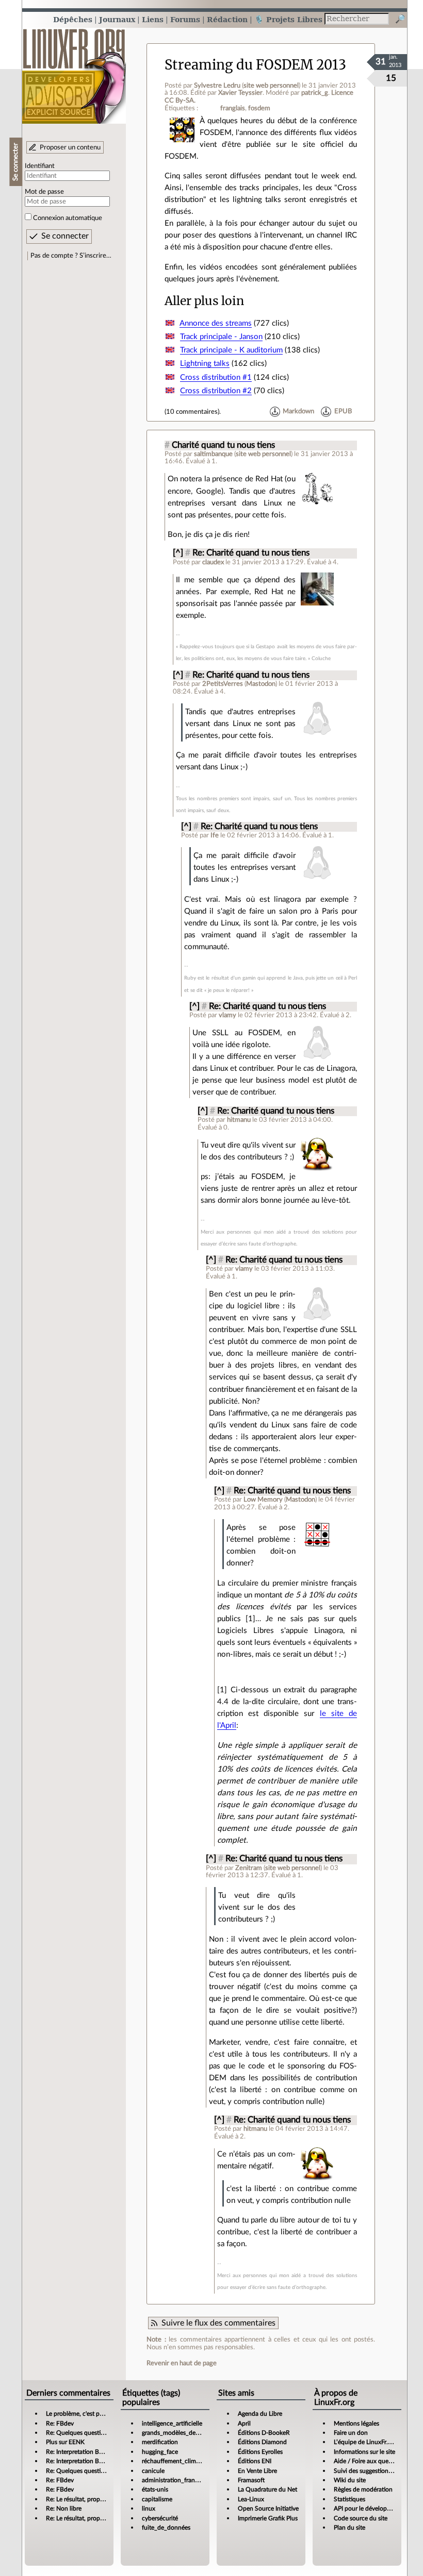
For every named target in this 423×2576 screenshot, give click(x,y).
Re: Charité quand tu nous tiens (251, 553)
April (244, 2423)
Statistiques (349, 2499)
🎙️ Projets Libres (288, 19)
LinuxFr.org (74, 71)
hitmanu (239, 1120)
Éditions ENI (255, 2461)
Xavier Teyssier (240, 93)
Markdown (298, 412)
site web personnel (271, 86)
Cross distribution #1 (216, 377)
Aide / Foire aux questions (369, 2461)
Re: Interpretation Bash (77, 2452)
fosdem (259, 108)
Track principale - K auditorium (231, 350)
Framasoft (251, 2480)
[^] (178, 553)
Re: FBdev (60, 2423)
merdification (160, 2442)
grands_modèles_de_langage (181, 2433)
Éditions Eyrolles (260, 2452)
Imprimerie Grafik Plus (268, 2518)
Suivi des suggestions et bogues (376, 2471)
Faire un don (351, 2433)
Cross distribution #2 (216, 391)
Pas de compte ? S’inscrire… (71, 256)
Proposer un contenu (70, 147)
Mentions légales (356, 2423)
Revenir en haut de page (182, 2363)
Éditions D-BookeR (264, 2433)
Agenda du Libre (260, 2414)
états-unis (155, 2489)
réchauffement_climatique (177, 2461)
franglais (233, 108)
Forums (185, 19)
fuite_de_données (166, 2528)
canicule (153, 2471)
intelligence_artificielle (172, 2423)
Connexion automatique (68, 218)
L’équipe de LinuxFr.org (365, 2442)
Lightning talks (205, 364)
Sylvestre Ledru (217, 86)
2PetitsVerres (223, 684)
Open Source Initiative (268, 2508)
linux (149, 2508)
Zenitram (249, 1868)
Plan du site (349, 2528)
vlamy (227, 1015)
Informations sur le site (364, 2452)
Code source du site (361, 2518)
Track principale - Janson (221, 337)
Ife (215, 835)
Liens (153, 19)
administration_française (175, 2480)
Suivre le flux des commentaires (218, 2323)
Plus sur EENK (65, 2442)
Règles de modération (363, 2489)
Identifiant (40, 166)
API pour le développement (371, 2508)
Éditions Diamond (262, 2442)
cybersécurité (160, 2518)
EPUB (343, 412)
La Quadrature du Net (267, 2489)
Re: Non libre (64, 2508)
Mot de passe (44, 192)
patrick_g (315, 93)
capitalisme (157, 2499)
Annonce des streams (216, 323)
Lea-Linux (251, 2499)
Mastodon (261, 684)
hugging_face (160, 2452)
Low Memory (263, 1500)
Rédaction (227, 19)
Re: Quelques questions (78, 2433)
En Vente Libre (257, 2471)
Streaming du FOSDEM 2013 (255, 65)
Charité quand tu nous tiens (223, 445)
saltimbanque (213, 454)
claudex (213, 562)
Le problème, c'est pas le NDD (86, 2414)
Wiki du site (350, 2480)
